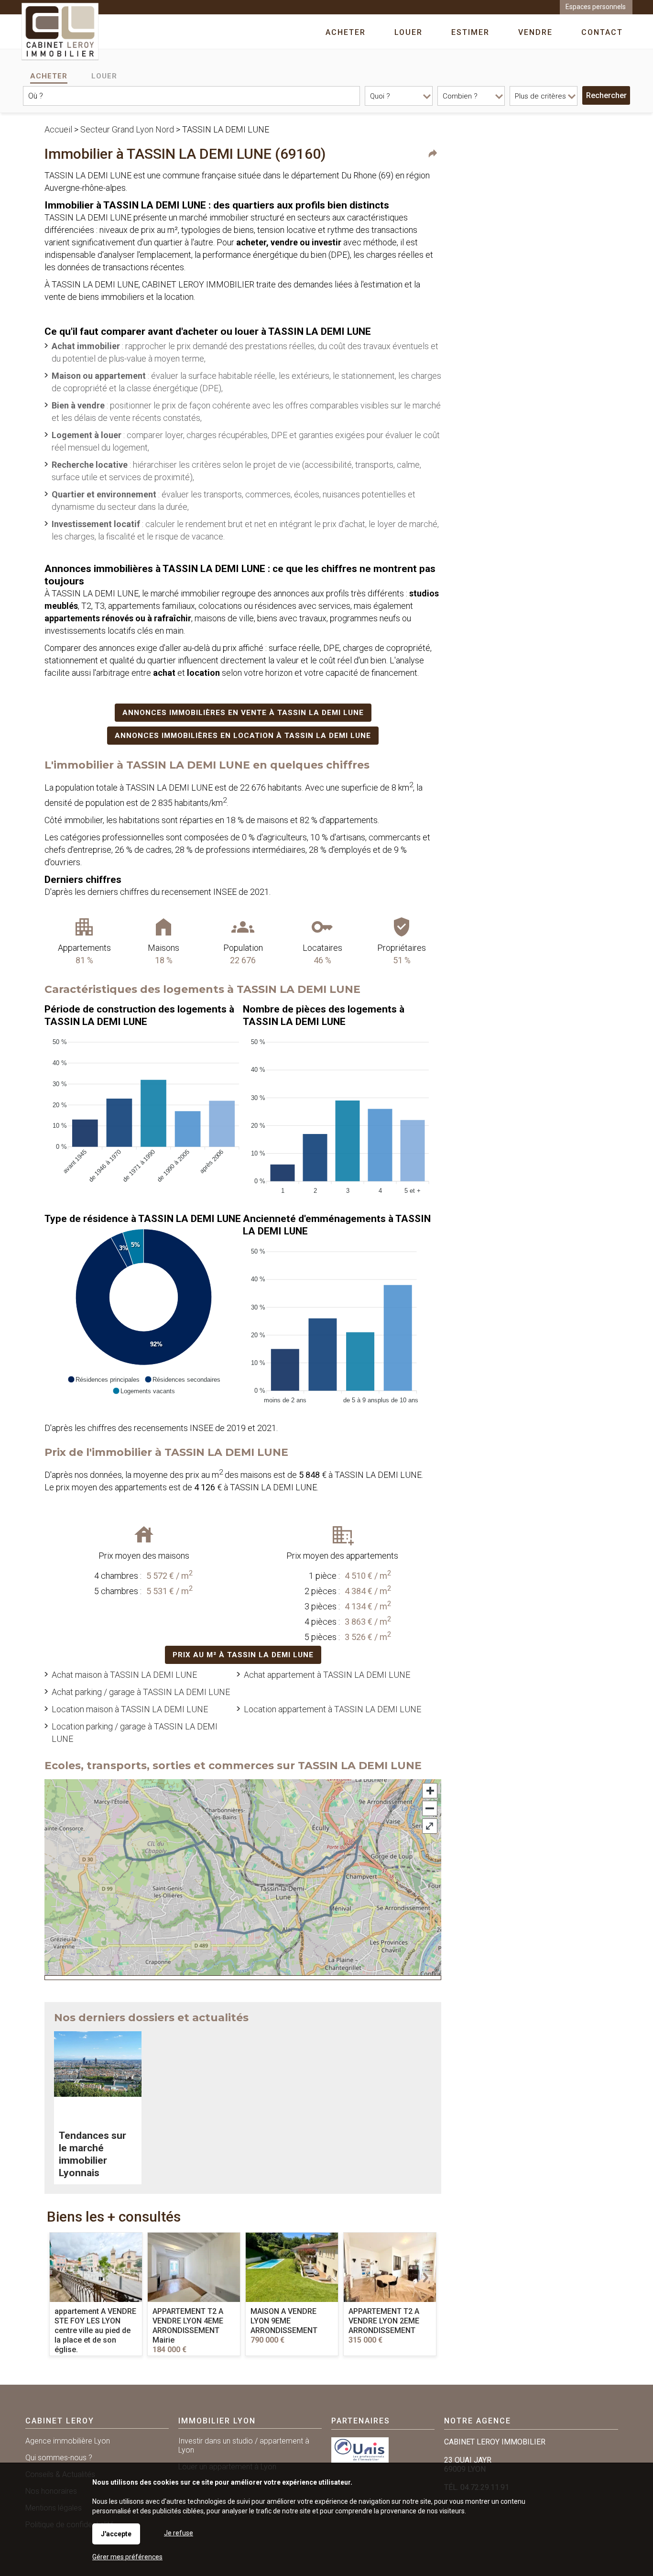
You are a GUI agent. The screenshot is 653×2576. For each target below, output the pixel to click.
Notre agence (478, 2421)
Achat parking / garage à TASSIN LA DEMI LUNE (141, 1692)
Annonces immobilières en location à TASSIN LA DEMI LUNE (243, 736)
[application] (144, 1114)
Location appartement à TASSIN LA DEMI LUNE (332, 1709)
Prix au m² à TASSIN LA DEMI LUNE (243, 1655)
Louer (104, 76)
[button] (103, 1379)
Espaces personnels (596, 7)
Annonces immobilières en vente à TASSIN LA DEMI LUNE (243, 713)
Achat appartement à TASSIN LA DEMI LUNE (327, 1675)
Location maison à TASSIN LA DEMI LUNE (130, 1709)
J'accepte (116, 2534)
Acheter (49, 76)
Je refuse (179, 2533)
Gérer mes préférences (127, 2557)
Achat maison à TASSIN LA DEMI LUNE (124, 1675)
